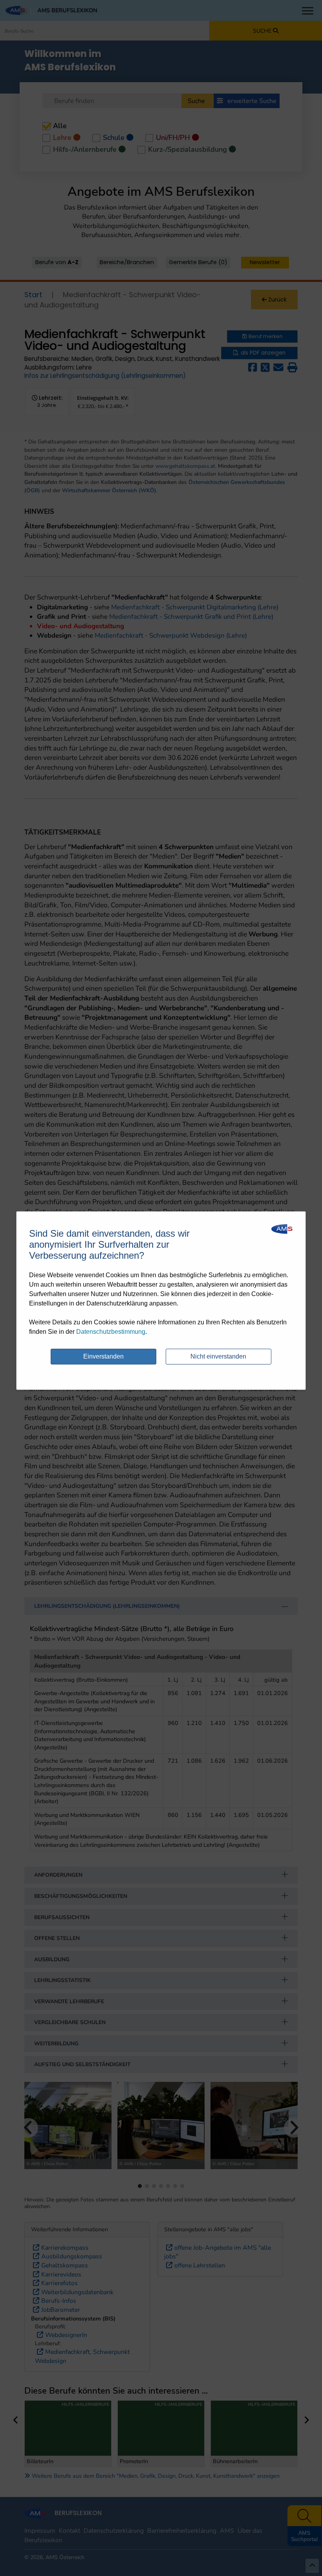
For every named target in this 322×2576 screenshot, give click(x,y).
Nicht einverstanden (218, 1356)
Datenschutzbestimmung (111, 1332)
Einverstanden (103, 1356)
